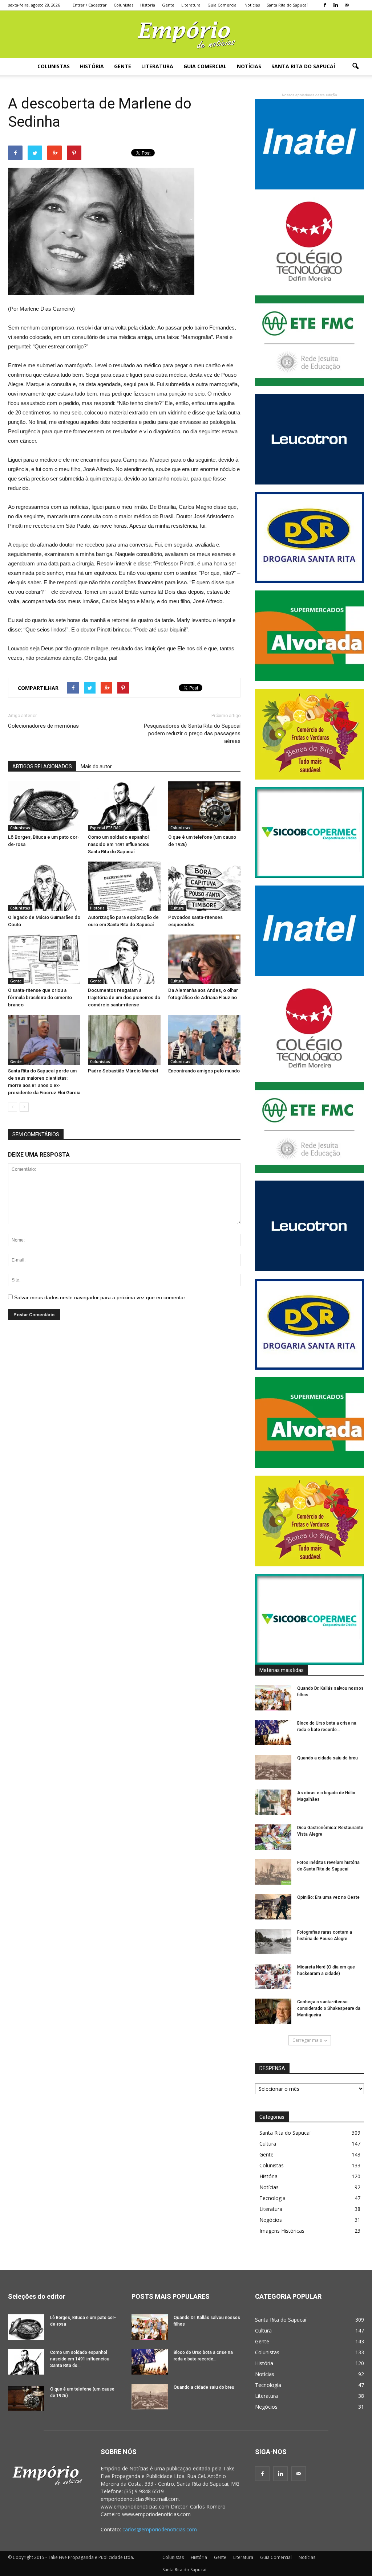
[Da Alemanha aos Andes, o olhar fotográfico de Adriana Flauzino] (204, 959)
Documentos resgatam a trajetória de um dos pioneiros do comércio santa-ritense (124, 997)
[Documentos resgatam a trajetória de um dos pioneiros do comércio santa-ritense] (124, 959)
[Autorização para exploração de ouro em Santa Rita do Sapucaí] (124, 886)
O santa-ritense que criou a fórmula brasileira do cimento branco (40, 997)
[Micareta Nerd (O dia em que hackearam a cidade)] (273, 1976)
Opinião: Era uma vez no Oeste (328, 1897)
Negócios (271, 2220)
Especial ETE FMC (105, 828)
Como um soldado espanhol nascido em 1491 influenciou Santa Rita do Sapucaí (119, 844)
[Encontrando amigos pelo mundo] (204, 1040)
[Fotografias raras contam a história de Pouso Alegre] (273, 1942)
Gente (168, 5)
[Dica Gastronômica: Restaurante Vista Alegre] (273, 1837)
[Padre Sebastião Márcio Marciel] (124, 1040)
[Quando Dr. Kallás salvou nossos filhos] (273, 1698)
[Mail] (347, 5)
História (148, 5)
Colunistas (124, 5)
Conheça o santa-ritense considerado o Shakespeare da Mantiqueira (329, 2008)
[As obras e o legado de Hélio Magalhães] (273, 1802)
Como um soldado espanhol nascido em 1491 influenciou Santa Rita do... (80, 2359)
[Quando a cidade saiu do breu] (273, 1767)
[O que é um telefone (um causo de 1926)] (204, 806)
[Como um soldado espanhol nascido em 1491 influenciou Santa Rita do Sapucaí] (124, 806)
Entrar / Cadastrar (90, 5)
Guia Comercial (223, 5)
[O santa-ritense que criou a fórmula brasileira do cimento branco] (44, 959)
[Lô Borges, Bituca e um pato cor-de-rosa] (44, 806)
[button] (355, 66)
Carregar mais (307, 2040)
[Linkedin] (336, 5)
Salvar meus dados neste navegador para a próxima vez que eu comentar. (100, 1297)
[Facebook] (325, 5)
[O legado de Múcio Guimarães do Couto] (44, 886)
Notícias (252, 5)
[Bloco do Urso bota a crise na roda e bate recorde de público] (273, 1733)
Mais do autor (96, 766)
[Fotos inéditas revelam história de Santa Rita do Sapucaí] (273, 1872)
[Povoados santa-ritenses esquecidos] (204, 886)
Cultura (177, 908)
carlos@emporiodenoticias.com (160, 2529)
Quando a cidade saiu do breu (327, 1758)
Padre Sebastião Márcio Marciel (123, 1071)
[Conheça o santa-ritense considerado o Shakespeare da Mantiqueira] (273, 2011)
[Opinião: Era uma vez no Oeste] (273, 1907)
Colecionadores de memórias (43, 726)
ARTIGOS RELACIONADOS (42, 766)
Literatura (191, 5)
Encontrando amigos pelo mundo (204, 1071)
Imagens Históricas (282, 2231)
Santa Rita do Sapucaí (287, 5)
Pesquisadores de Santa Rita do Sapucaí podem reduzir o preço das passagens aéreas (192, 733)
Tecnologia (272, 2198)
